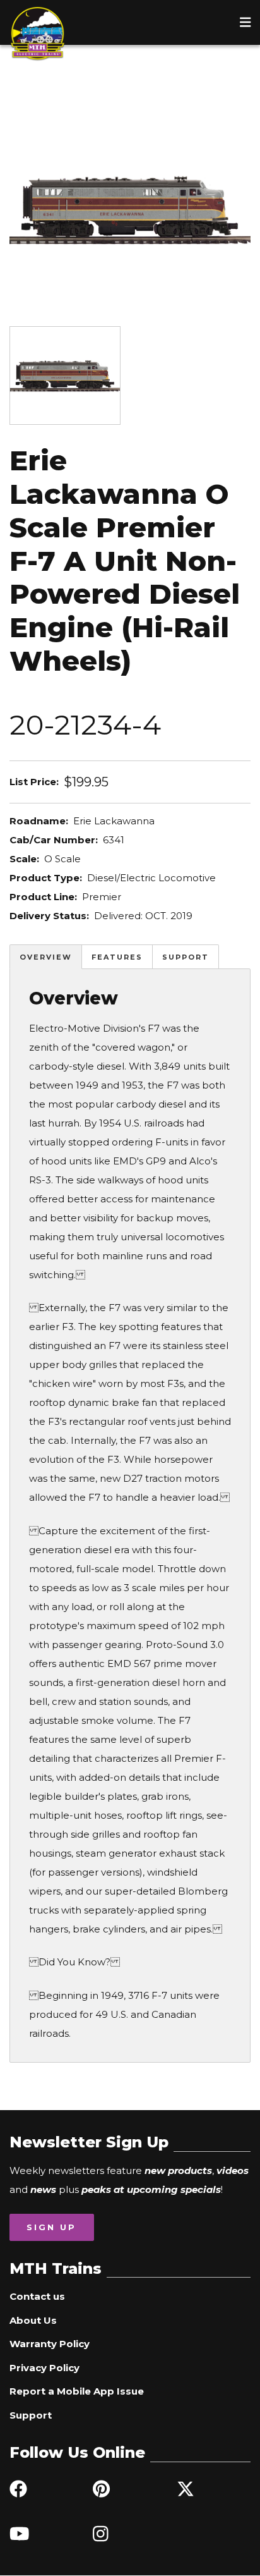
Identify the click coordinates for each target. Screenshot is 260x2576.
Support (186, 957)
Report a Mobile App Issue (77, 2391)
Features (117, 957)
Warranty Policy (50, 2344)
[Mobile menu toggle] (245, 22)
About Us (33, 2320)
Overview (46, 957)
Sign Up (51, 2227)
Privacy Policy (44, 2368)
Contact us (37, 2296)
